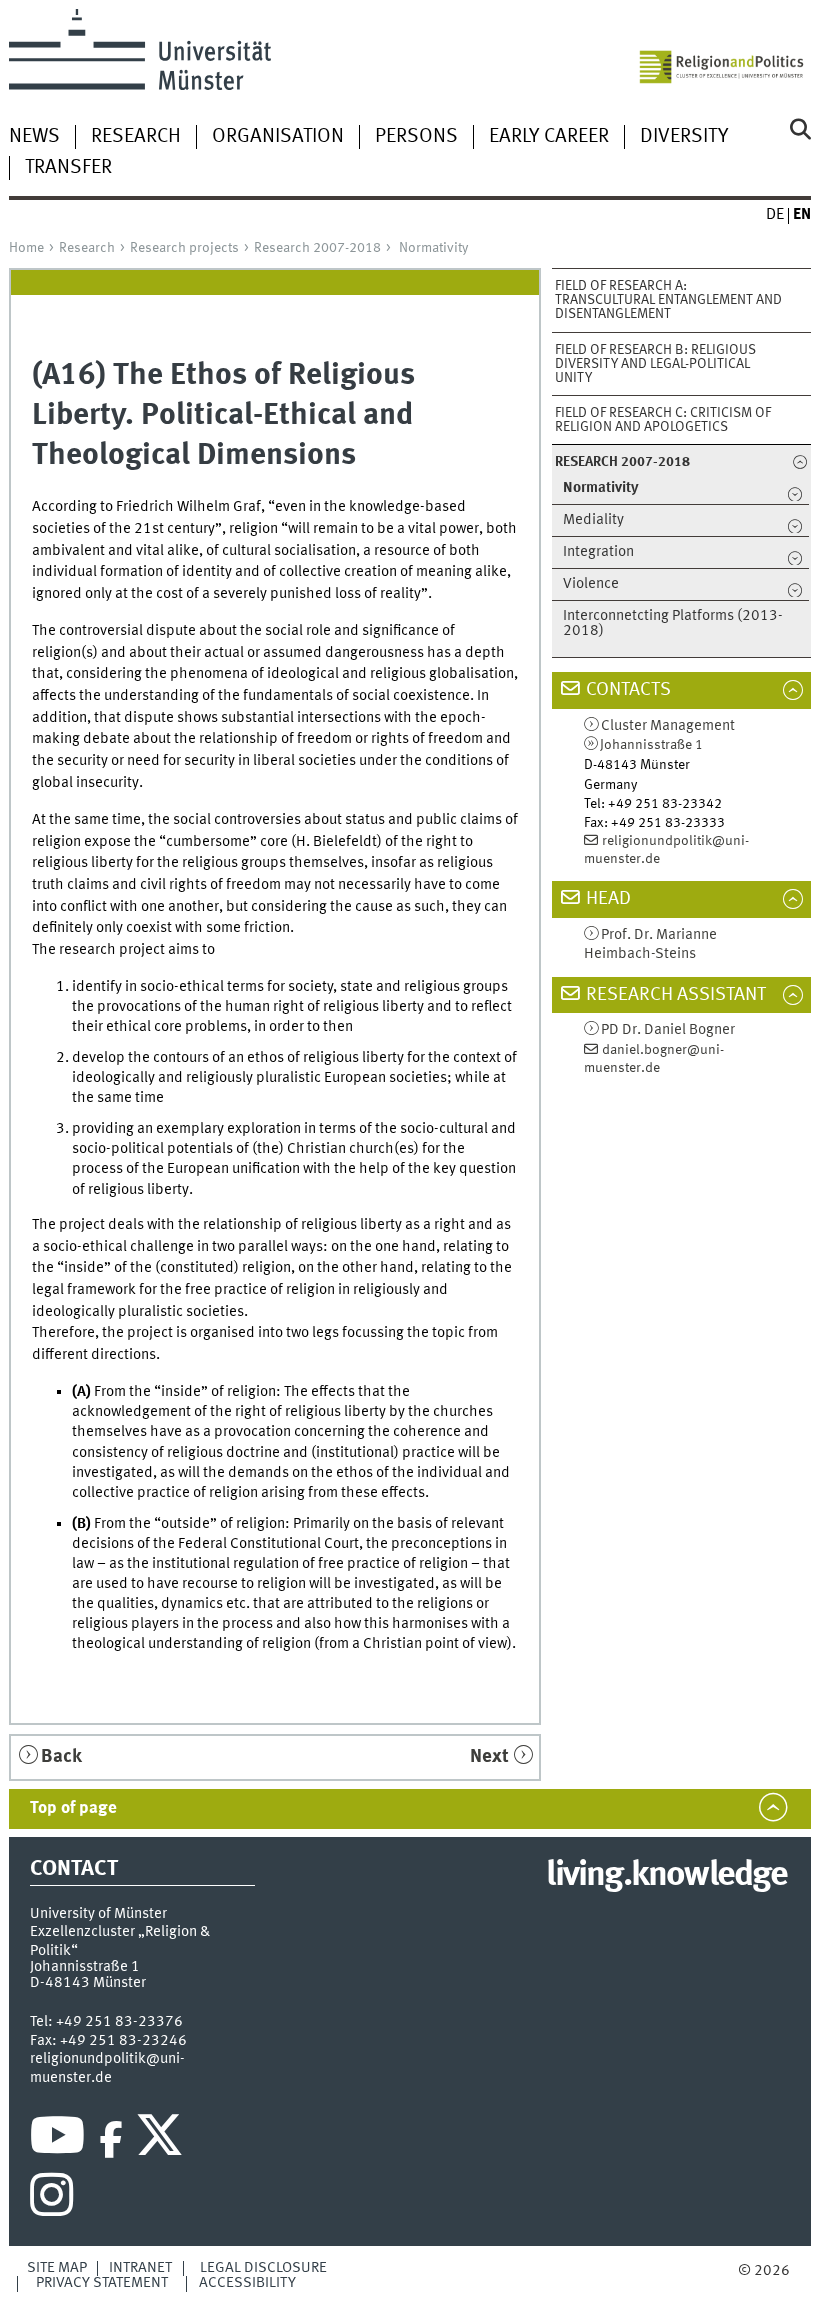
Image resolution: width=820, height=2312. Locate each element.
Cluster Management (668, 726)
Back (61, 1757)
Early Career (549, 137)
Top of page (73, 1808)
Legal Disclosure (263, 2268)
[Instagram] (51, 2200)
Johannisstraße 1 (651, 745)
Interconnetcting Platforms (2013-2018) (673, 624)
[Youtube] (57, 2140)
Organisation (278, 137)
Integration (598, 552)
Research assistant (676, 995)
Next (489, 1757)
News (34, 137)
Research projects (184, 248)
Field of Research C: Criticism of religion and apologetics (663, 420)
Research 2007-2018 (317, 248)
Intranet (140, 2268)
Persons (416, 137)
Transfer (68, 168)
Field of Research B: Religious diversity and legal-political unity (655, 364)
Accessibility (247, 2283)
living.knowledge (666, 1876)
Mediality (593, 520)
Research (136, 137)
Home (26, 248)
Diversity (684, 137)
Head (608, 899)
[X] (162, 2140)
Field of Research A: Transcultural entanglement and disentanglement (668, 300)
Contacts (628, 690)
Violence (591, 584)
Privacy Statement (102, 2283)
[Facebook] (111, 2140)
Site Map (57, 2268)
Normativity (433, 248)
